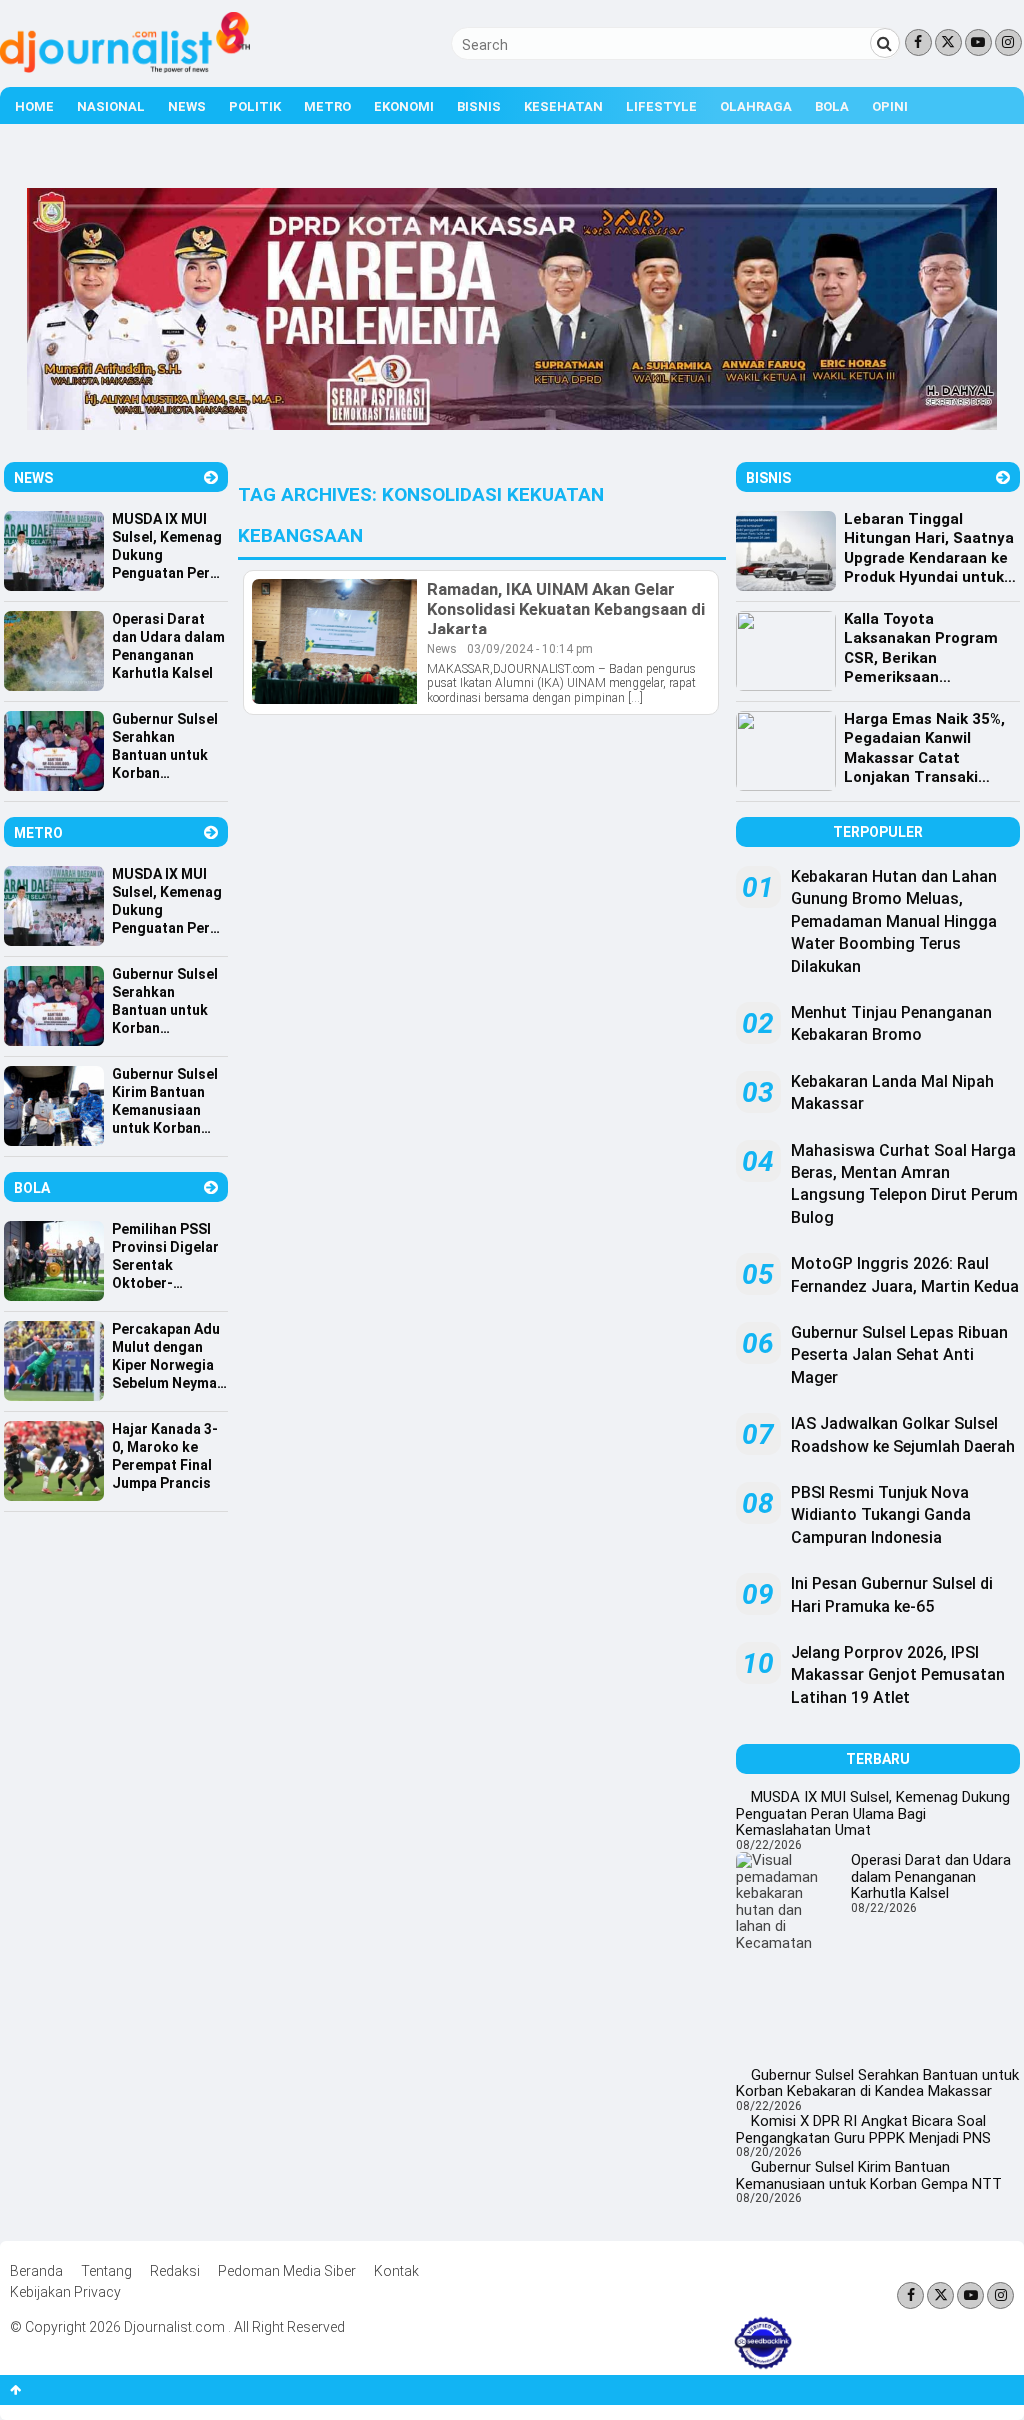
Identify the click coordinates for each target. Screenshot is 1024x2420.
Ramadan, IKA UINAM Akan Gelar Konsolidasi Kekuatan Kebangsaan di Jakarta (566, 609)
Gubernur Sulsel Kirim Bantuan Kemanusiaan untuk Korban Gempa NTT (869, 2175)
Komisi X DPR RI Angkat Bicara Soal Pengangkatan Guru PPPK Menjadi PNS (863, 2129)
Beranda (36, 2271)
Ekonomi (404, 106)
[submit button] (885, 43)
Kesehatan (563, 106)
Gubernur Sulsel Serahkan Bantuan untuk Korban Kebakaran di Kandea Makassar (877, 2083)
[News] (211, 477)
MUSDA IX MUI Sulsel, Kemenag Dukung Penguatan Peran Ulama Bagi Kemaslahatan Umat (873, 1813)
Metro (327, 106)
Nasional (111, 106)
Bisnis (479, 106)
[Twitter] (948, 42)
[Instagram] (1008, 42)
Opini (890, 106)
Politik (255, 106)
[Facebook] (918, 42)
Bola (832, 106)
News (187, 106)
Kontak (396, 2271)
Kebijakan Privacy (65, 2292)
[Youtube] (978, 42)
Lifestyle (661, 106)
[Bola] (211, 1187)
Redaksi (175, 2271)
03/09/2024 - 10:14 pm (530, 649)
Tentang (106, 2271)
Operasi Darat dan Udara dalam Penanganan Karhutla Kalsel (931, 1876)
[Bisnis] (1003, 477)
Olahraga (756, 106)
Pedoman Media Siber (287, 2271)
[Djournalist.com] (125, 68)
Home (34, 106)
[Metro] (211, 832)
